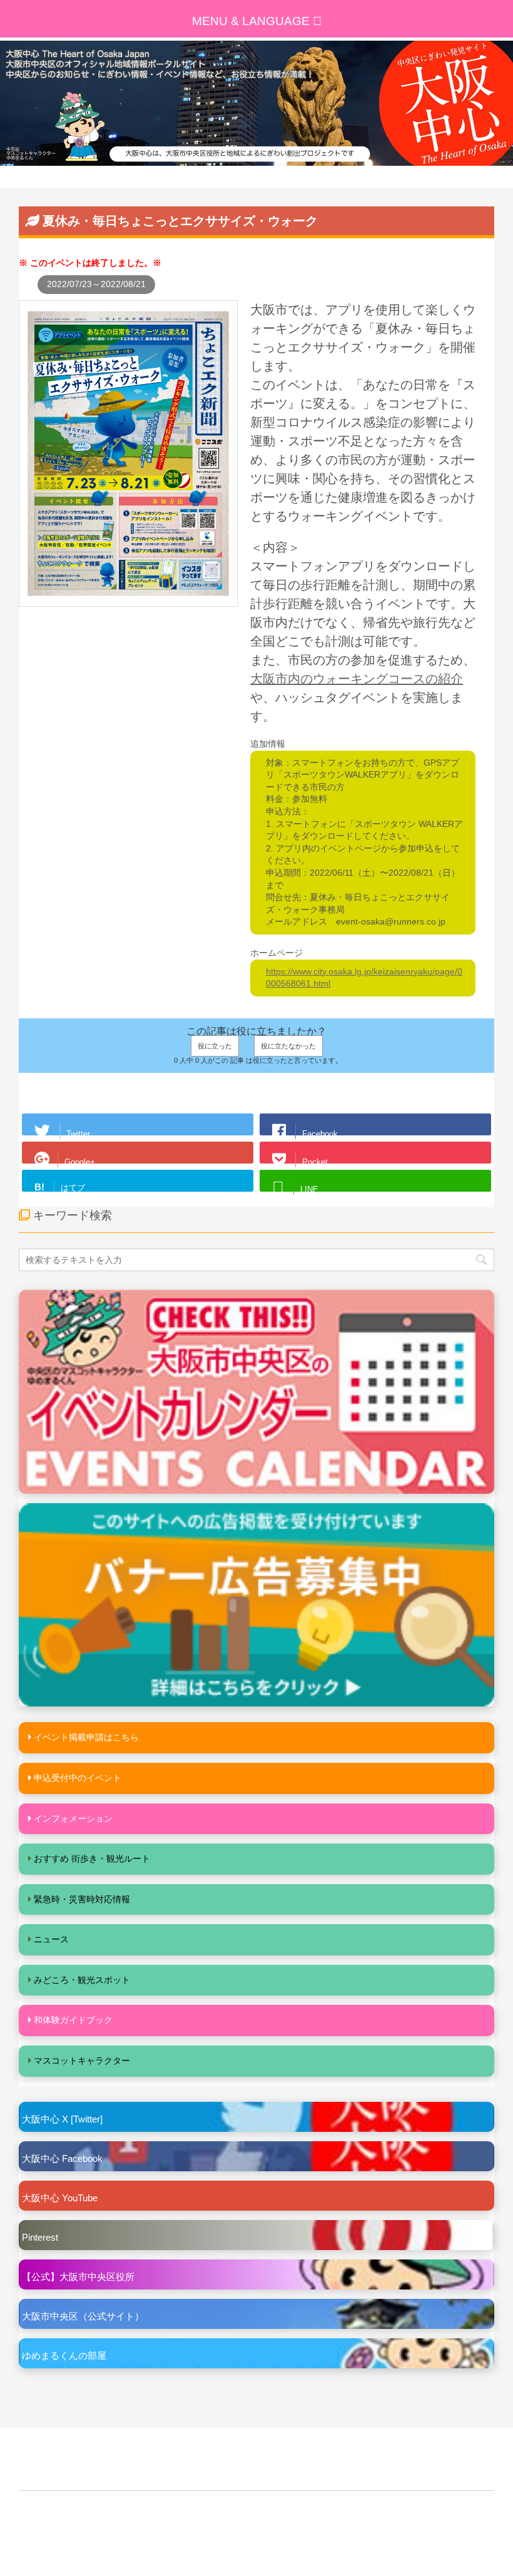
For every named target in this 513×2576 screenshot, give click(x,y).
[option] (256, 103)
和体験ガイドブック (73, 2020)
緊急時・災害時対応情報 (82, 1899)
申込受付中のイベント (78, 1778)
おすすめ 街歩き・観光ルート (92, 1858)
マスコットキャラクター (82, 2061)
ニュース (51, 1939)
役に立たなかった (288, 1046)
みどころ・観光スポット (82, 1980)
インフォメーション (73, 1818)
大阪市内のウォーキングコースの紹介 (357, 679)
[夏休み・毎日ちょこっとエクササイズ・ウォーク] (128, 600)
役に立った (215, 1046)
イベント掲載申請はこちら (86, 1737)
